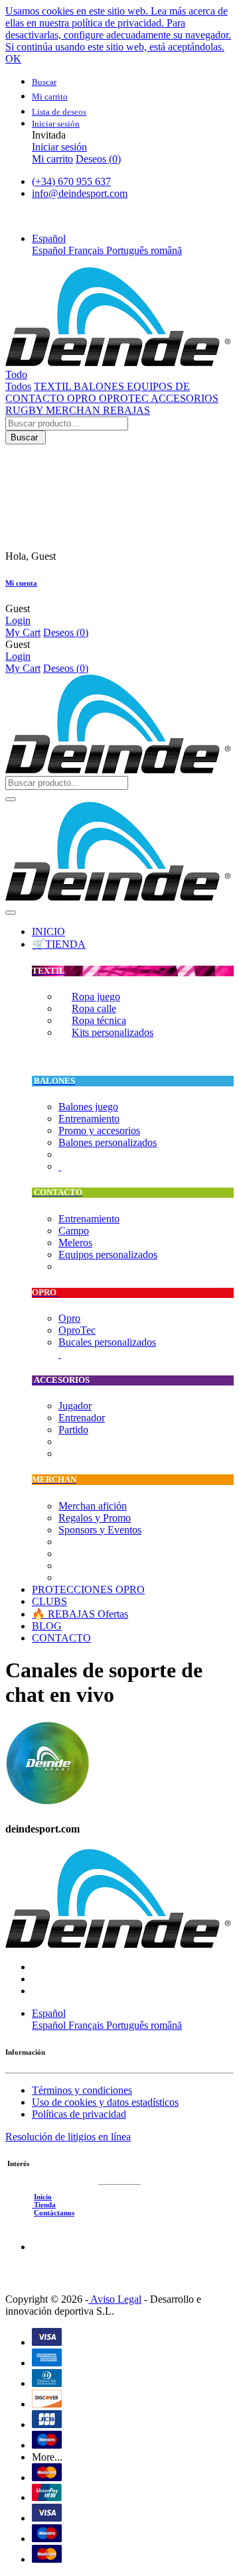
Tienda (44, 2205)
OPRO (83, 398)
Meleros (75, 1243)
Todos (18, 386)
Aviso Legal (115, 2299)
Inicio (43, 2197)
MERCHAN (74, 410)
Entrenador (82, 1418)
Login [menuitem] (18, 620)
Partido (73, 1430)
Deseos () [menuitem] (98, 159)
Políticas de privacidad (79, 2114)
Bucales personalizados (107, 1342)
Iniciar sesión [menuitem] (59, 147)
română (166, 250)
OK (13, 59)
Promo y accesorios (99, 1130)
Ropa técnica (99, 1020)
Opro (69, 1318)
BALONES (100, 386)
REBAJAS (126, 410)
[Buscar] (11, 799)
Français (87, 250)
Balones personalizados (108, 1142)
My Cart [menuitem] (23, 632)
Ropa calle (94, 1008)
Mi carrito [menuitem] (52, 159)
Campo (74, 1231)
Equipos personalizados (108, 1255)
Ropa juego (96, 997)
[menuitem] (48, 932)
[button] (49, 238)
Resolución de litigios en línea (68, 2137)
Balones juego (88, 1107)
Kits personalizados (113, 1032)
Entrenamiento (89, 1119)
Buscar (26, 437)
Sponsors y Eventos (100, 1530)
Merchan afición (93, 1506)
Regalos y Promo (95, 1518)
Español (50, 250)
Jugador (75, 1406)
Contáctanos (54, 2213)
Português (128, 250)
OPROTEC (125, 398)
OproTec (77, 1330)
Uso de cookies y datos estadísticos (105, 2102)
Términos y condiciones (82, 2090)
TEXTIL (54, 386)
